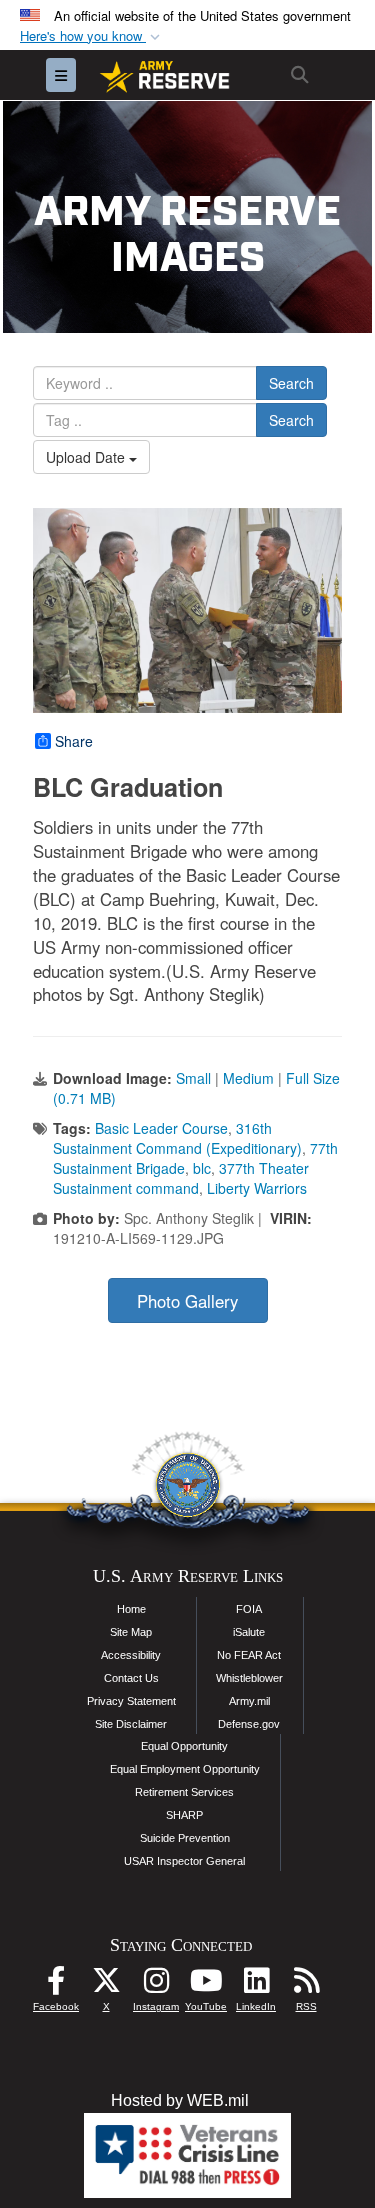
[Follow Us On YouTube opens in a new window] (206, 1985)
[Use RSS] (306, 1985)
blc (202, 1168)
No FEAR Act (249, 1655)
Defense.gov (249, 1724)
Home (131, 1609)
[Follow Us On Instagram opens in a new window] (156, 1985)
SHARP (184, 1815)
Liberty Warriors (257, 1188)
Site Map (131, 1632)
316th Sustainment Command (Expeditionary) (177, 1138)
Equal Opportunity (184, 1746)
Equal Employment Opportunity (185, 1769)
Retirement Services (184, 1792)
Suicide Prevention (185, 1838)
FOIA (249, 1609)
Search (291, 383)
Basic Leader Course (161, 1128)
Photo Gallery (187, 1301)
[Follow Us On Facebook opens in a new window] (56, 1985)
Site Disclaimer (131, 1724)
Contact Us (131, 1678)
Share (74, 741)
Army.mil (249, 1701)
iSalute (249, 1632)
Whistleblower (249, 1678)
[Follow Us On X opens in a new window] (106, 1985)
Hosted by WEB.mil (180, 2100)
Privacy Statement (131, 1701)
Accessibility (131, 1655)
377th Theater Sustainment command (181, 1178)
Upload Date (87, 457)
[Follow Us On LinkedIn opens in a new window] (256, 1985)
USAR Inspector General (184, 1861)
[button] (92, 36)
